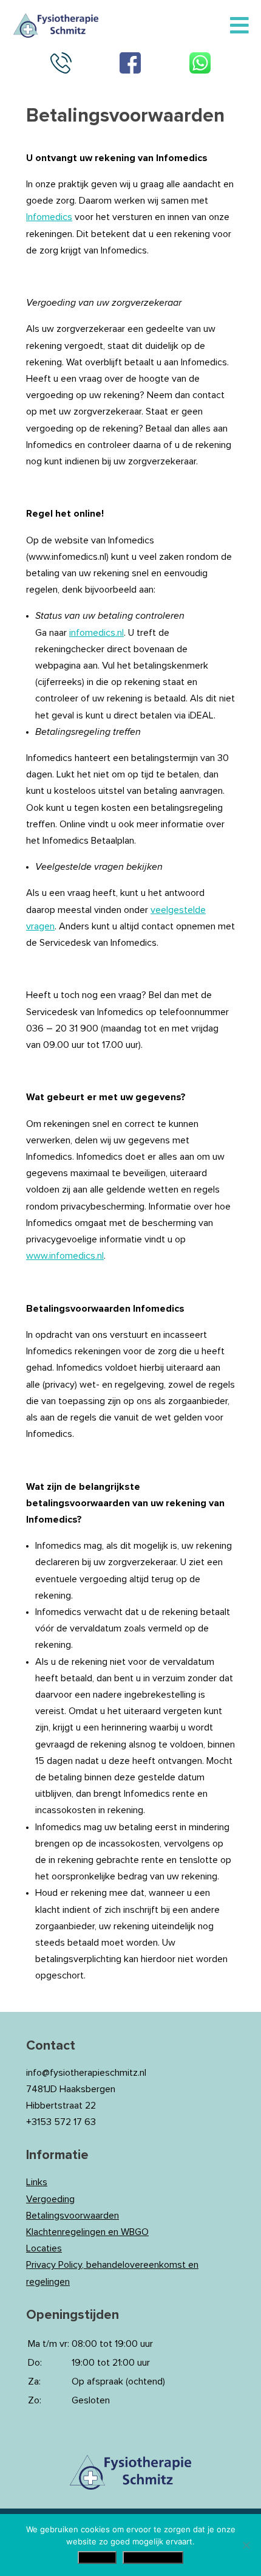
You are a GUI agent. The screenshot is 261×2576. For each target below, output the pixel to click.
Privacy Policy (153, 2557)
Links (37, 2182)
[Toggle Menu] (239, 26)
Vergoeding (50, 2199)
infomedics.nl (97, 633)
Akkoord (97, 2557)
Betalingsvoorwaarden (73, 2216)
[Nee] (246, 2545)
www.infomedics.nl (65, 1256)
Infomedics (49, 217)
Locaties (44, 2248)
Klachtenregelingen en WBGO (87, 2232)
